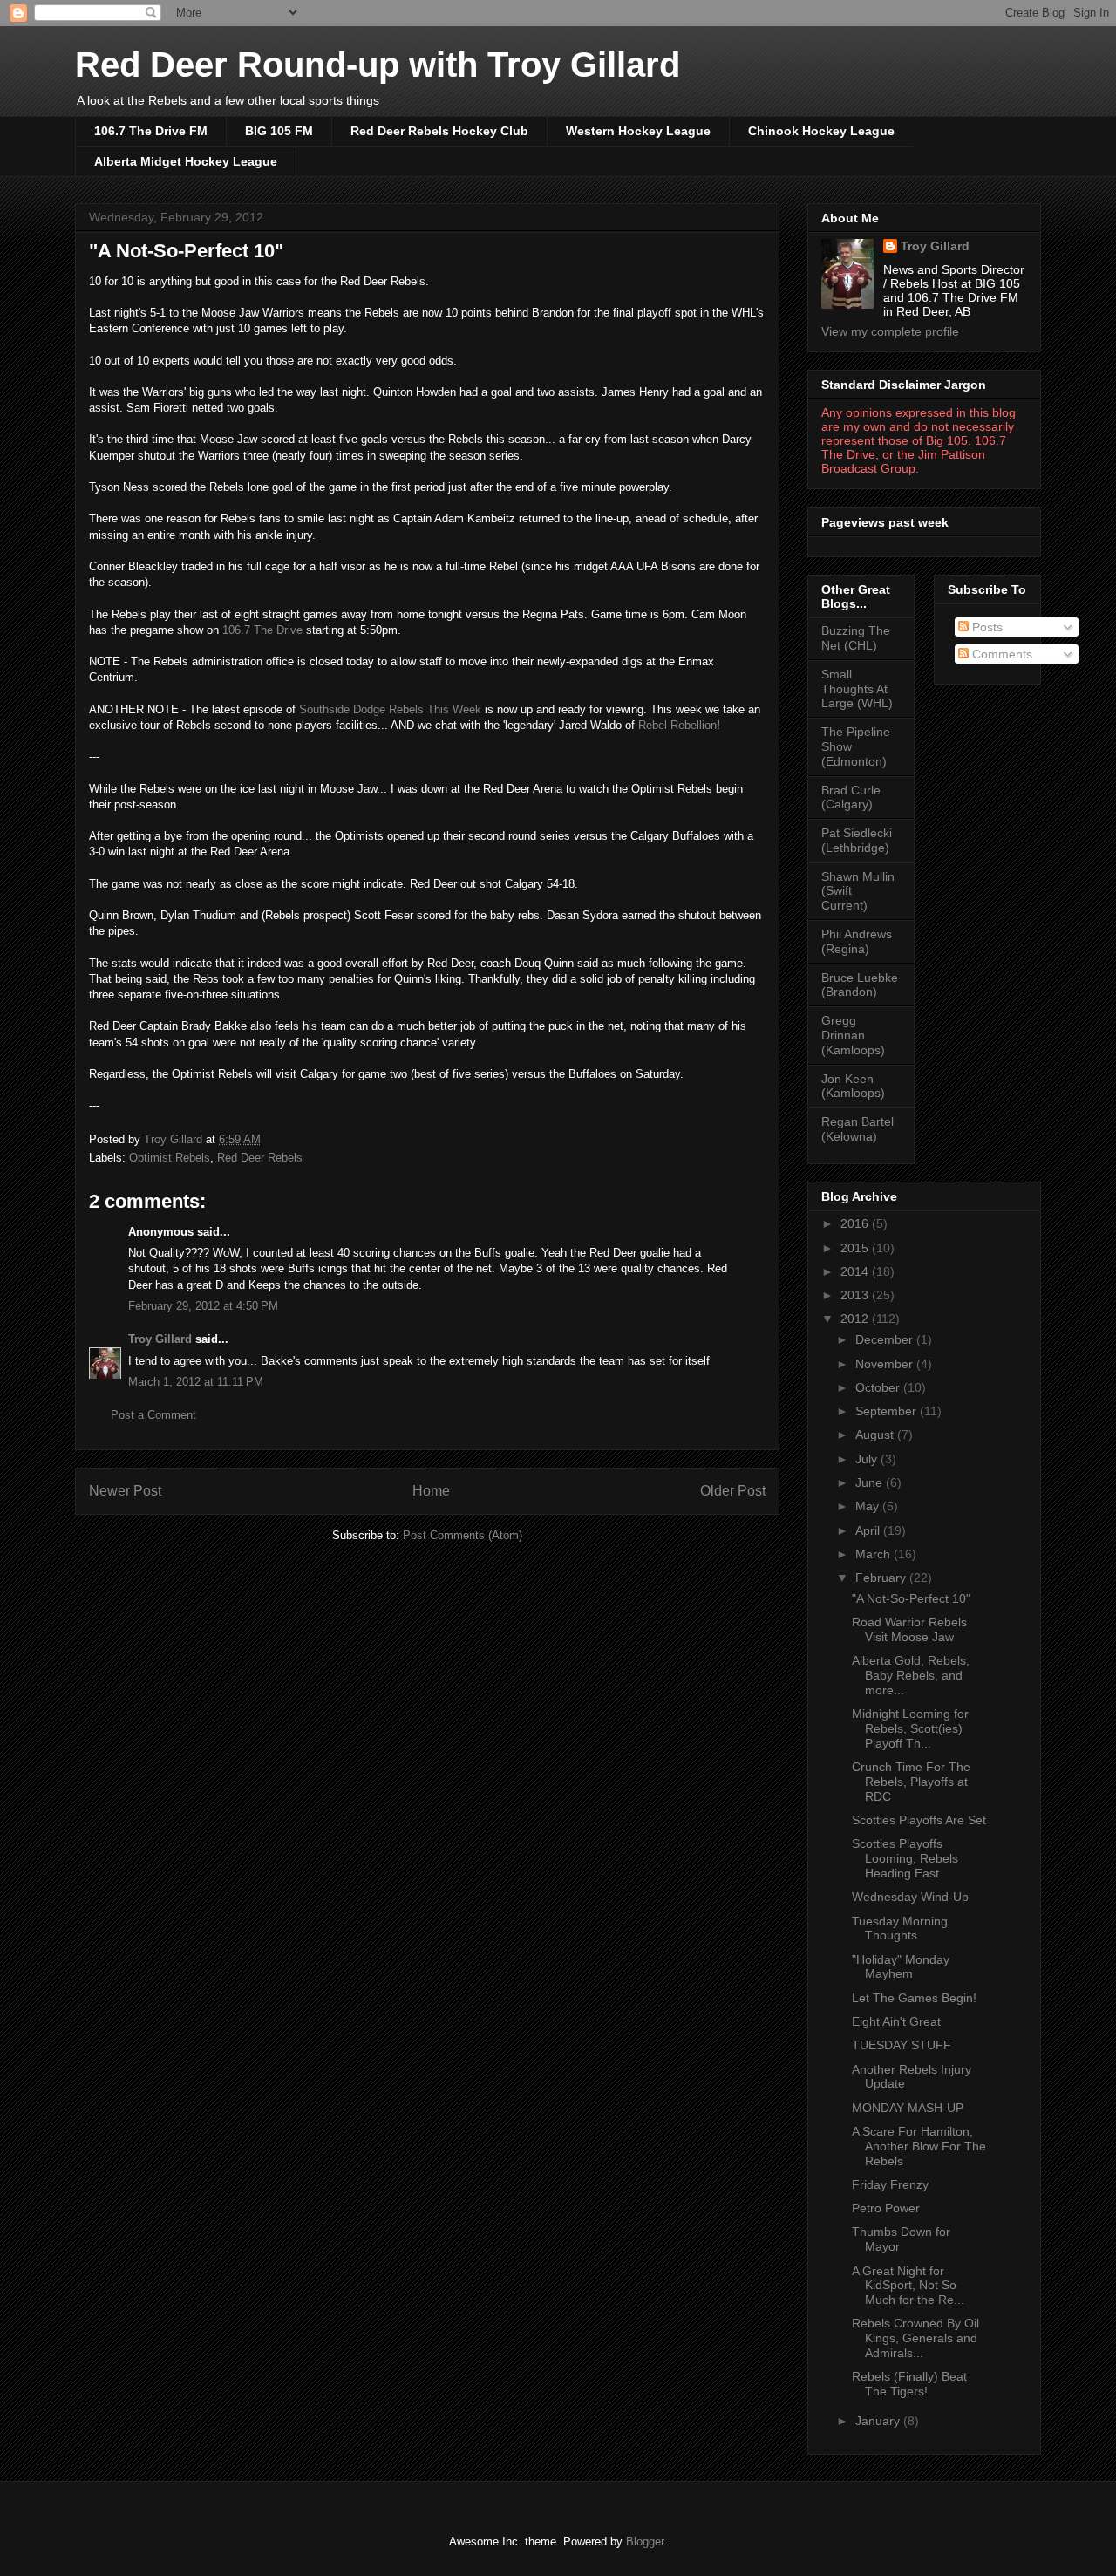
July (868, 1459)
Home (431, 1491)
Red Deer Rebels (260, 1158)
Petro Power (886, 2208)
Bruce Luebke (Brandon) (860, 985)
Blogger (645, 2542)
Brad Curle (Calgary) (851, 797)
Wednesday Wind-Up (910, 1897)
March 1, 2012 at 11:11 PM (196, 1382)
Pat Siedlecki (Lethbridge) (857, 840)
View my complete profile (890, 331)
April (869, 1530)
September (888, 1411)
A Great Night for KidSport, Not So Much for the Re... (908, 2286)
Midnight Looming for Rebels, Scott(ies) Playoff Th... (910, 1728)
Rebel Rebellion (677, 725)
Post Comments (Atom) (463, 1535)
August (876, 1435)
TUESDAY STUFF (902, 2045)
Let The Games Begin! (914, 1998)
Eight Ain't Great (896, 2021)
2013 (856, 1295)
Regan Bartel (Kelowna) (857, 1129)
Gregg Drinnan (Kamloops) (853, 1035)
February (882, 1578)
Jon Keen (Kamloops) (853, 1086)
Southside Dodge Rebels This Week (390, 709)
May (869, 1506)
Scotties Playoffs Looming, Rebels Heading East (905, 1858)
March (874, 1554)
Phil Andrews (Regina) (857, 941)
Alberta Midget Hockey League (186, 161)
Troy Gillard (160, 1339)
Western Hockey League (638, 131)
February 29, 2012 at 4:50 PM (203, 1306)
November (886, 1364)
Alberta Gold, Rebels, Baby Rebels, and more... (911, 1675)
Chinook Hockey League (821, 131)
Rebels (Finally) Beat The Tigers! (909, 2384)
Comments (1000, 654)
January (879, 2421)
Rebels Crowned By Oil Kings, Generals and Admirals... (915, 2338)
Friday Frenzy (890, 2184)
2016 (856, 1223)
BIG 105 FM (279, 131)
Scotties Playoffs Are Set (919, 1820)
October (879, 1387)
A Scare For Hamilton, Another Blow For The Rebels (919, 2146)
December (886, 1339)
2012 (856, 1319)
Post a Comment (153, 1415)
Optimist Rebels (170, 1158)
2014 (856, 1271)
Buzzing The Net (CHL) (856, 638)
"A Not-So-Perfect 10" (911, 1598)
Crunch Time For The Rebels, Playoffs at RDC (911, 1782)
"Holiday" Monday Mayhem (901, 1967)
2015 (856, 1248)
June (871, 1482)
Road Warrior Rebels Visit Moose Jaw (909, 1629)
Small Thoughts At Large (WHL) (857, 689)
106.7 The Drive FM (151, 131)
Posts (986, 627)
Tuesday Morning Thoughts (900, 1929)
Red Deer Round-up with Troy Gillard (378, 65)
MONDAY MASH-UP (908, 2108)
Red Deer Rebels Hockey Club (439, 131)
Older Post (733, 1491)
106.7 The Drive (262, 630)
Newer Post (125, 1491)
